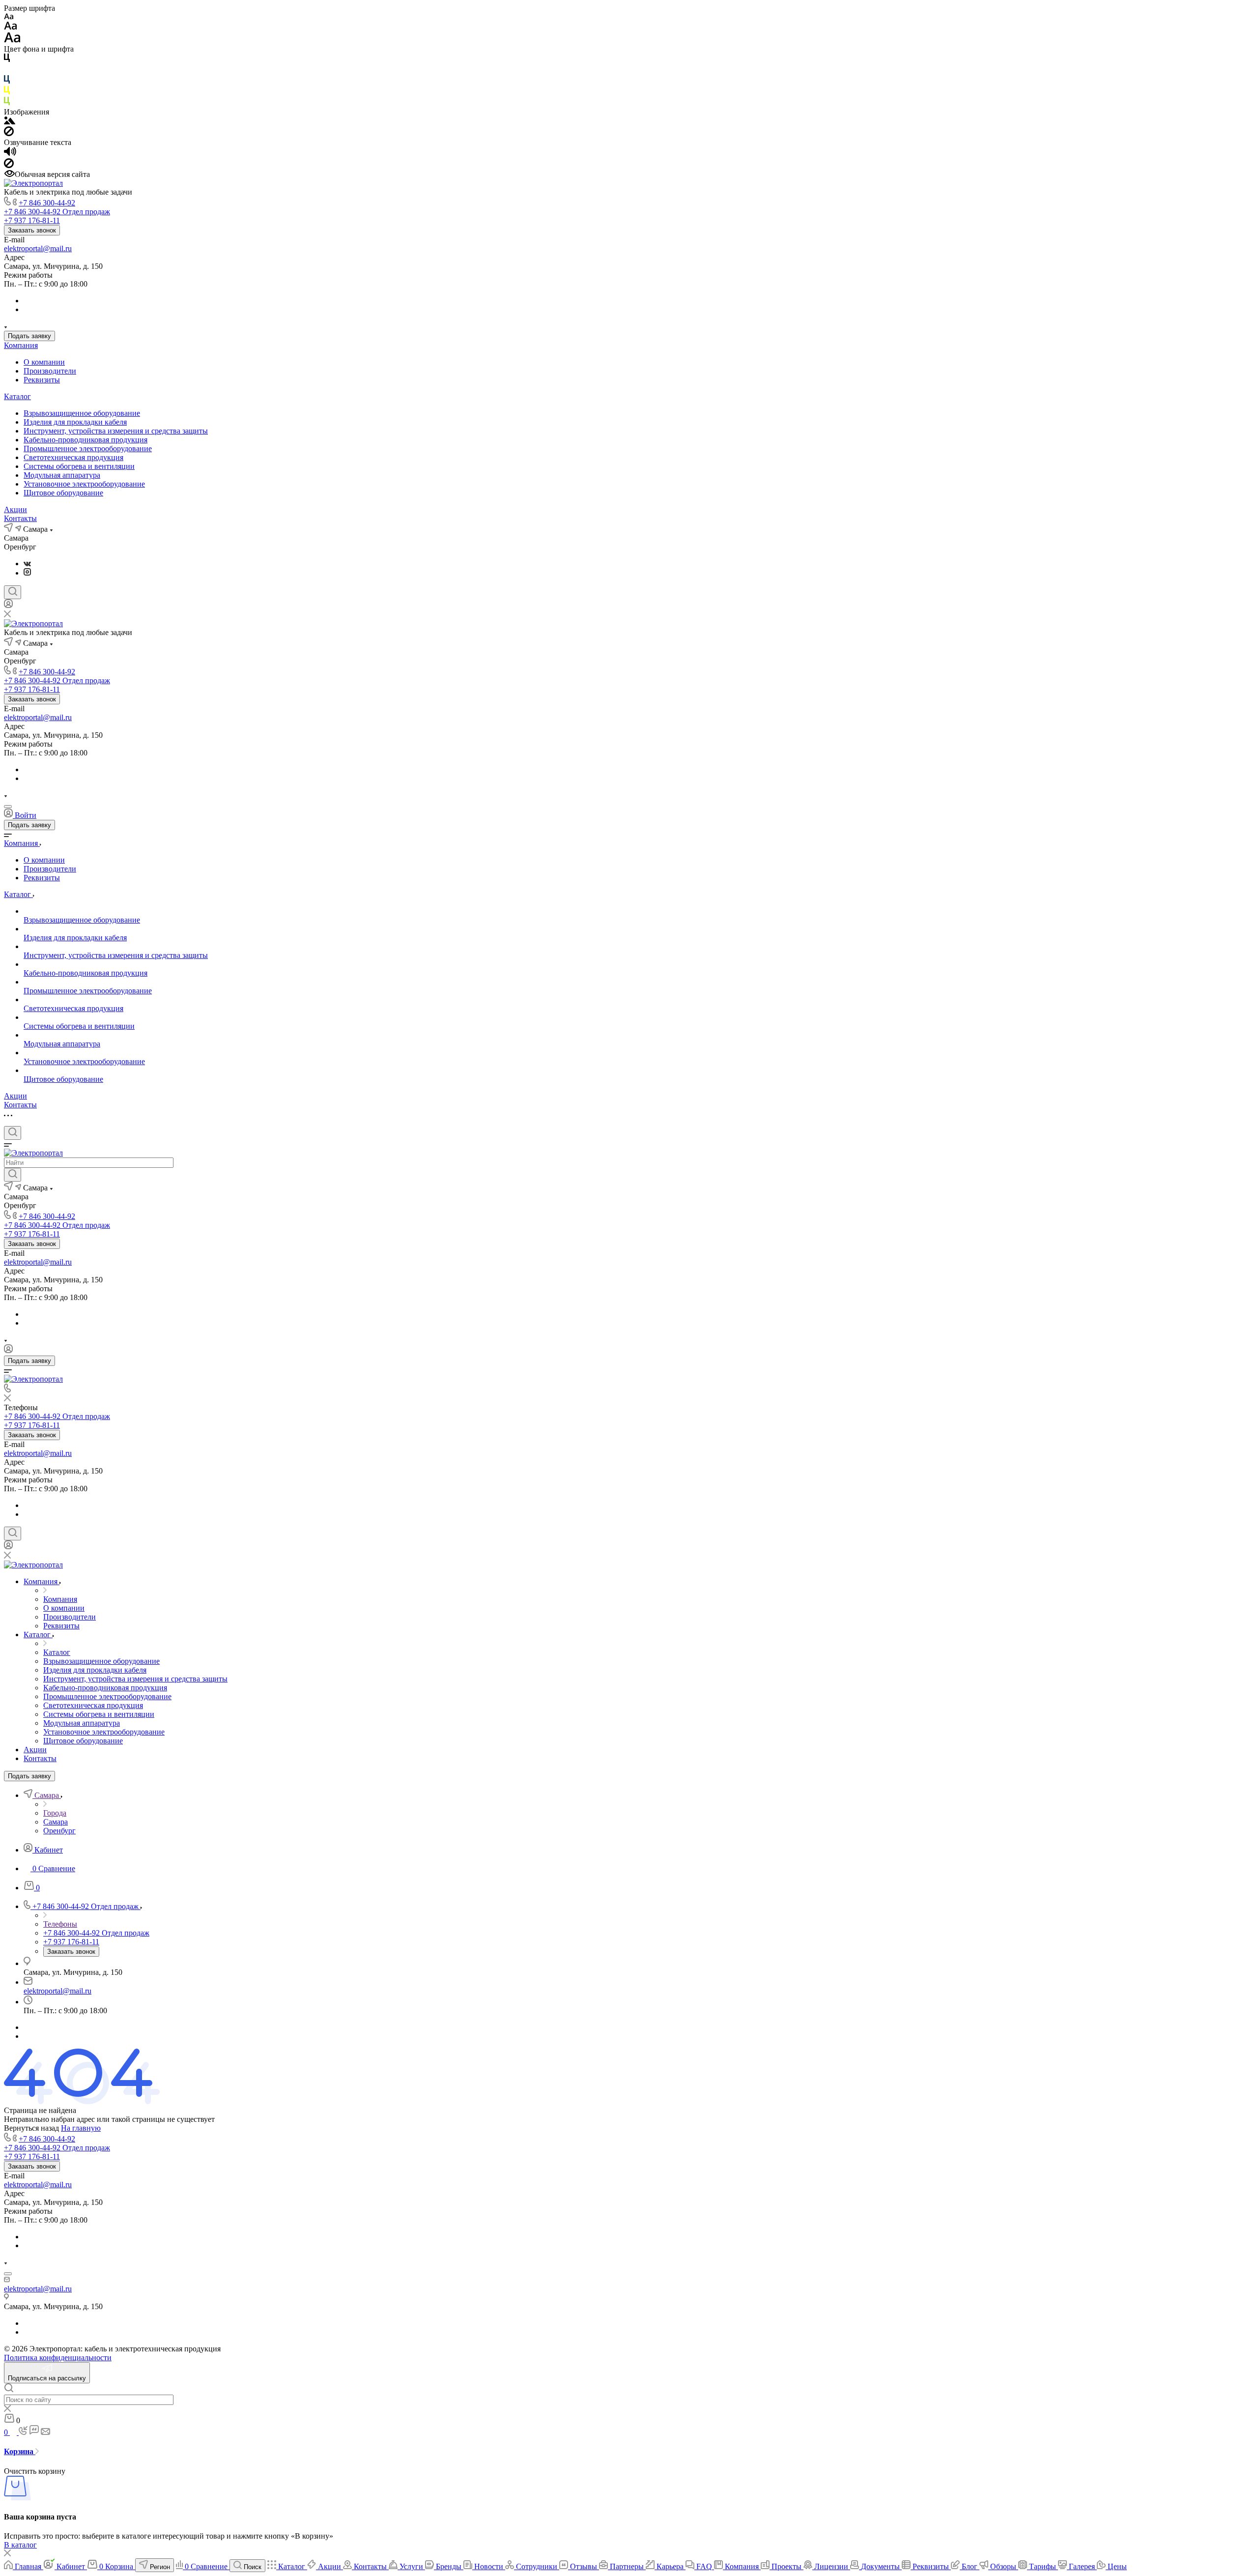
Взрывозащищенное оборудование (82, 413)
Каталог (17, 396)
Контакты (20, 518)
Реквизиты (42, 380)
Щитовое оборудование (63, 493)
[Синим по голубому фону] (7, 81)
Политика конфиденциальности (58, 2358)
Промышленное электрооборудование (88, 449)
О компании (44, 362)
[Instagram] (27, 573)
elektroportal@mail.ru (38, 248)
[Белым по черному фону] (7, 71)
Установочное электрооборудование (84, 484)
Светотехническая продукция (73, 457)
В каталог (20, 2545)
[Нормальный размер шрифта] (11, 27)
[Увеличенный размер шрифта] (12, 40)
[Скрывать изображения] (9, 133)
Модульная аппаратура (62, 475)
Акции (15, 509)
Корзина (20, 2451)
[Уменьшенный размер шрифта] (9, 17)
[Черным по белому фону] (7, 60)
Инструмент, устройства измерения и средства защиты (116, 431)
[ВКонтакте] (27, 564)
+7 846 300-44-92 (47, 203)
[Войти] (8, 606)
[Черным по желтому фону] (7, 92)
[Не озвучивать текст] (9, 165)
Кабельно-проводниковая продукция (86, 440)
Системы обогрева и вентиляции (79, 466)
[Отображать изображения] (10, 122)
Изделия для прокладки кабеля (75, 422)
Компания (21, 345)
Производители (50, 371)
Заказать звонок (32, 230)
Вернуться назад (31, 2128)
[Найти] (13, 1175)
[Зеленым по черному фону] (7, 103)
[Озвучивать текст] (10, 154)
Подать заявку (29, 336)
